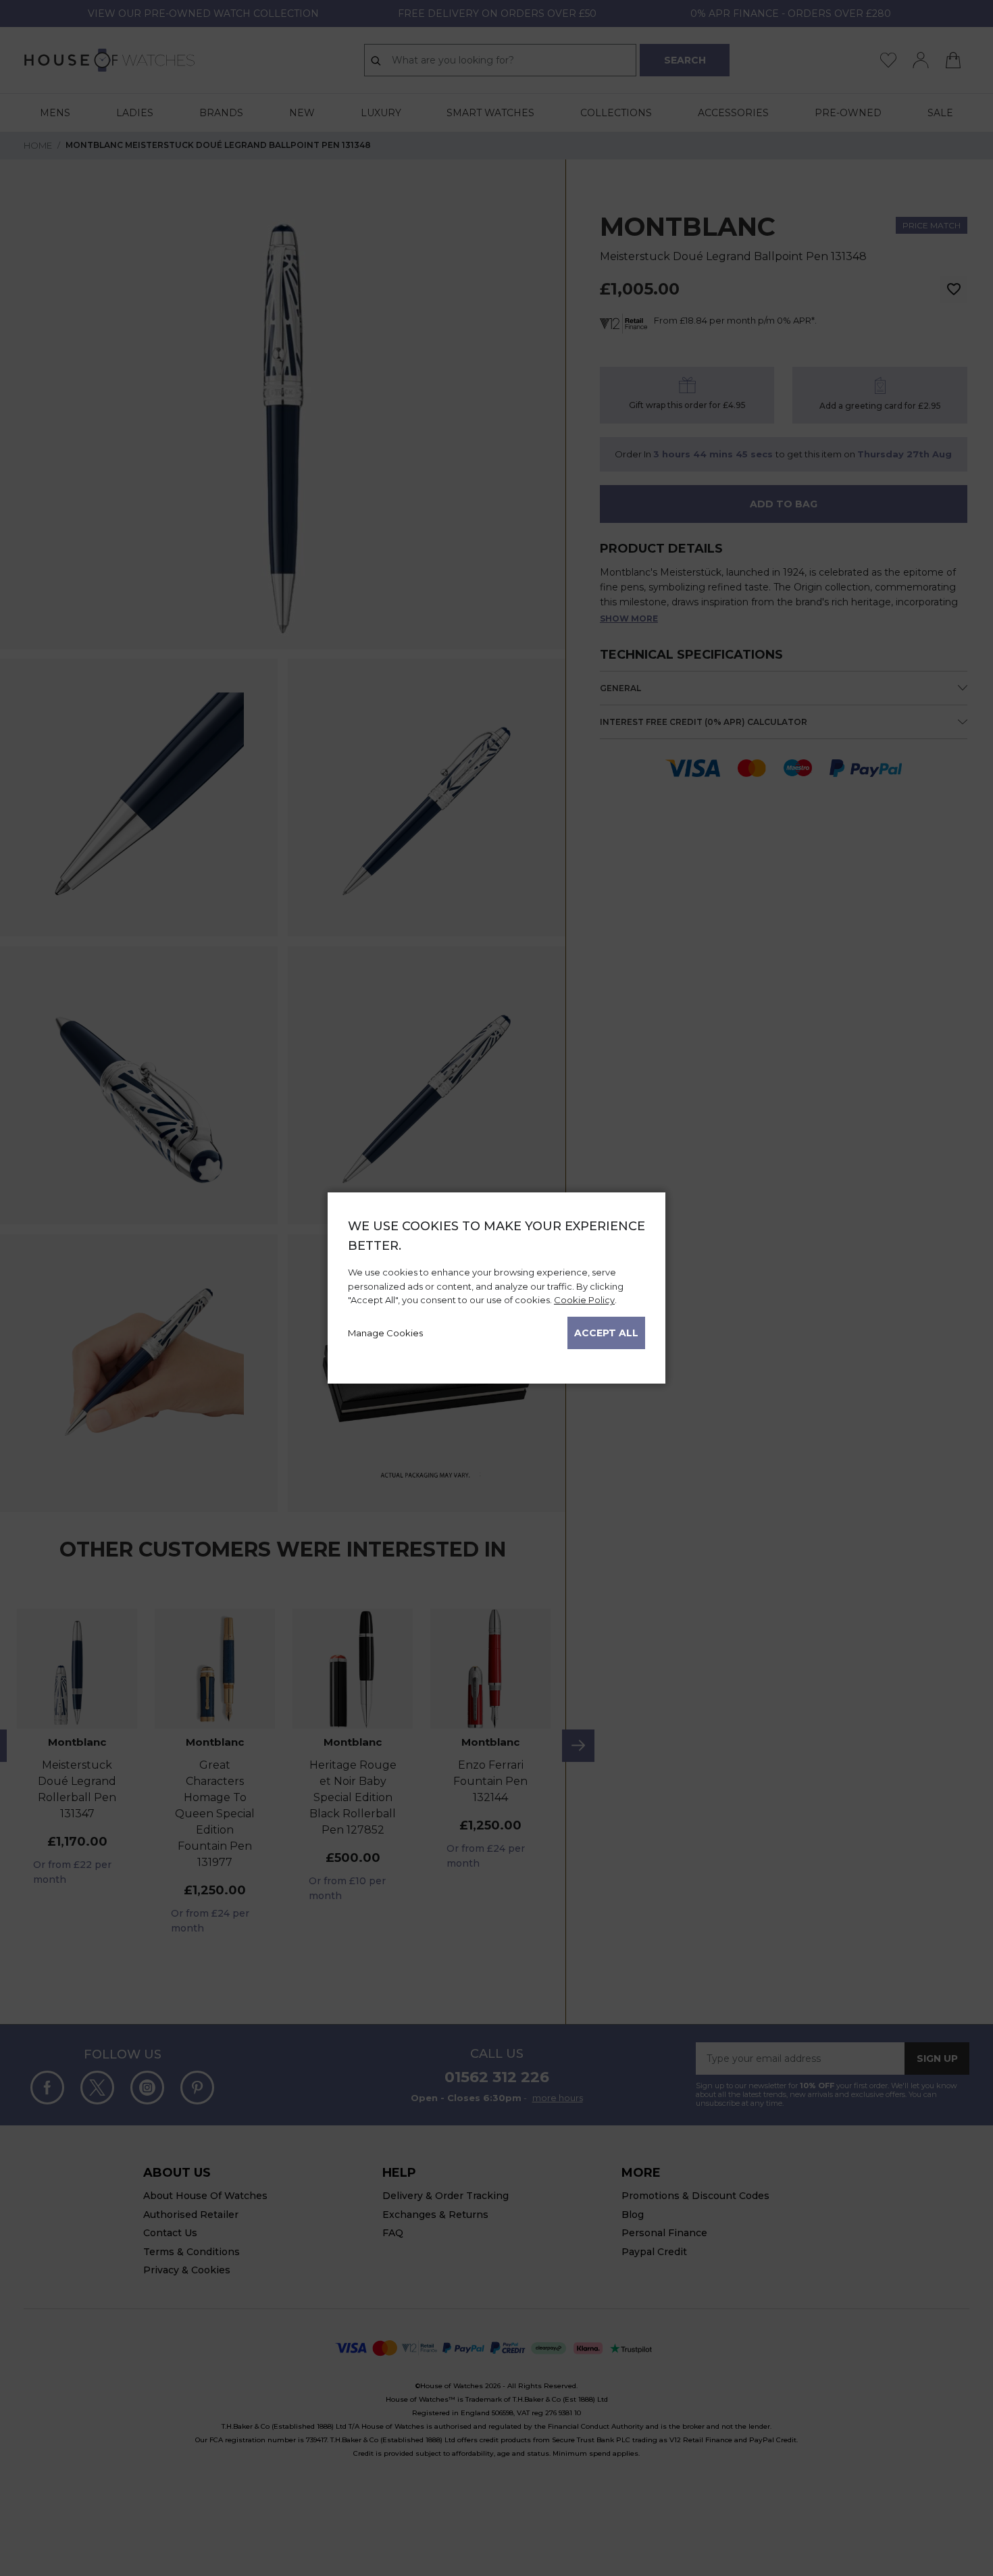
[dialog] (496, 1288)
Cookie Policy (584, 1300)
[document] (496, 1283)
